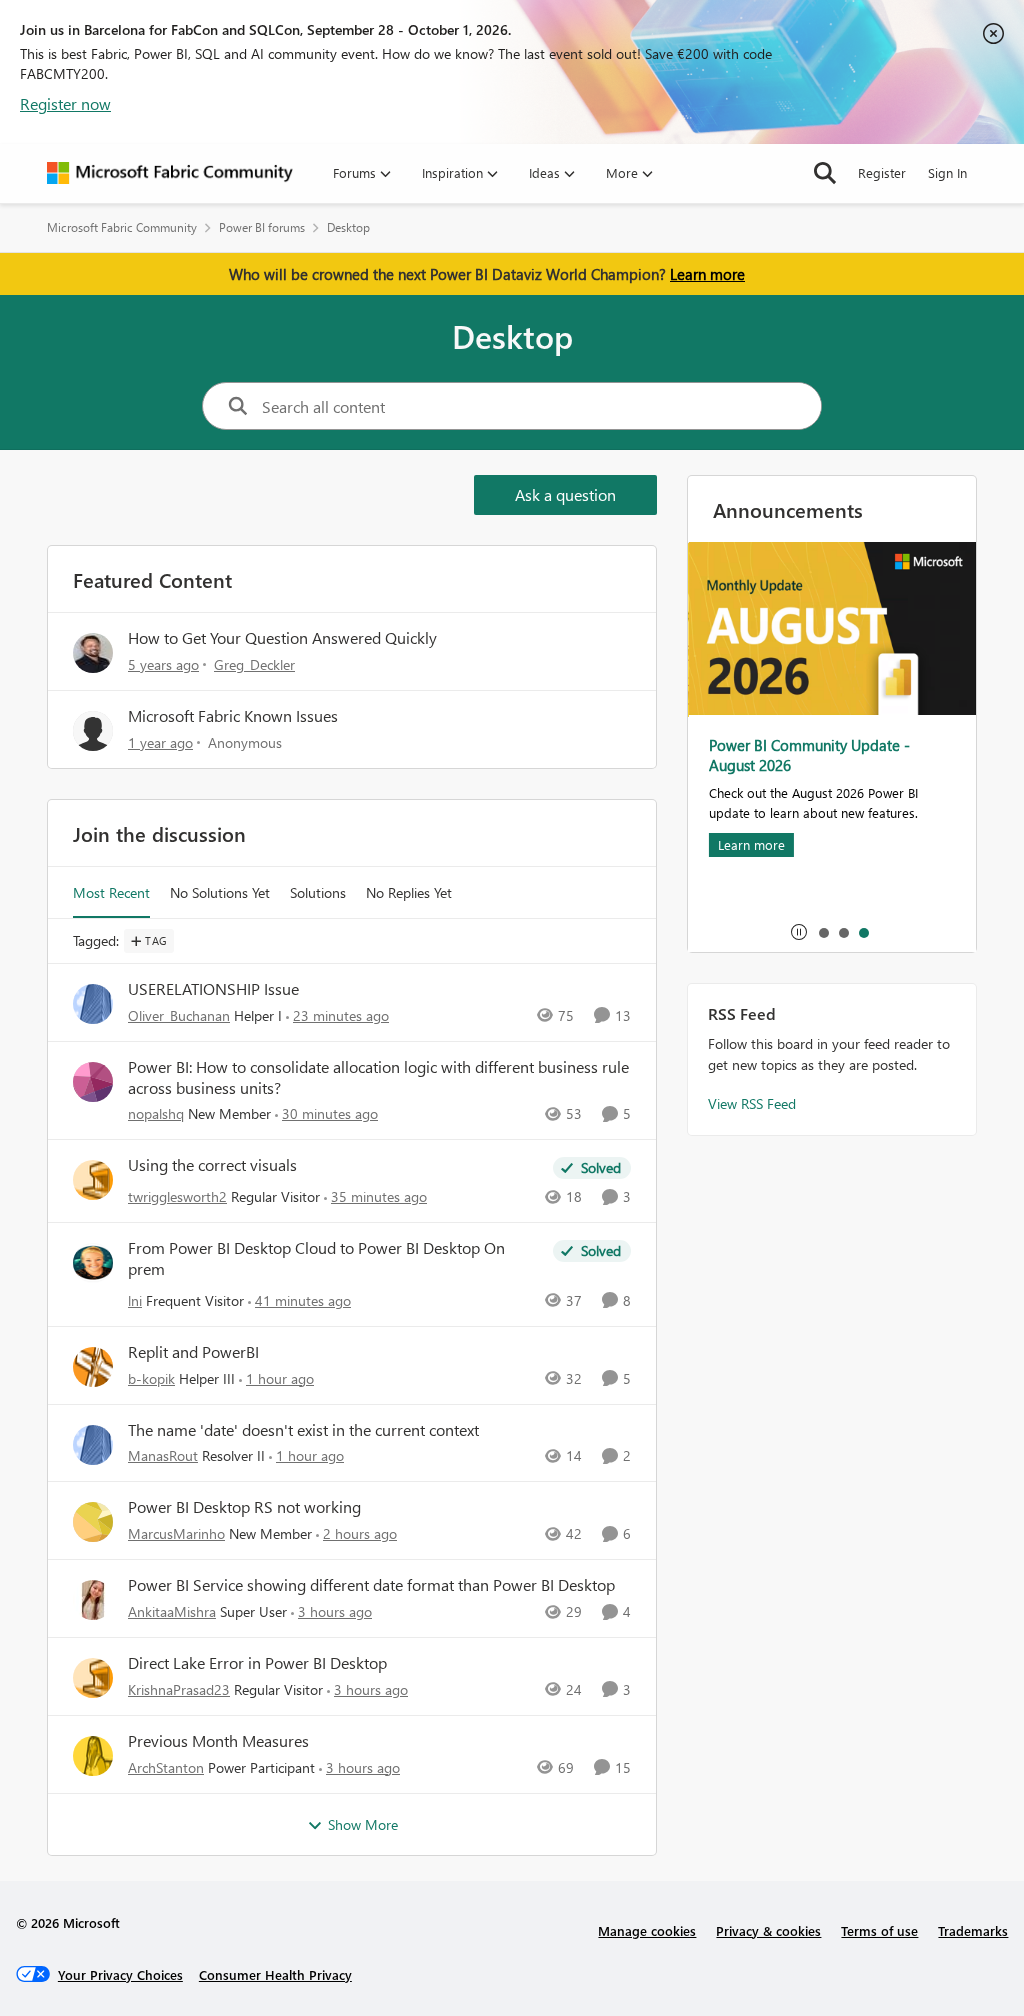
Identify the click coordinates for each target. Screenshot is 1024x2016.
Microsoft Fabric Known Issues (233, 715)
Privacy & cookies (768, 1930)
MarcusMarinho (176, 1533)
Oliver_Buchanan (179, 1015)
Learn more (707, 274)
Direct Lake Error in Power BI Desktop (257, 1663)
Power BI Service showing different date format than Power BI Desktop (371, 1585)
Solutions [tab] (318, 892)
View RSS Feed (752, 1103)
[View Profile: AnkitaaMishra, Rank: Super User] (93, 1600)
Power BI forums (262, 227)
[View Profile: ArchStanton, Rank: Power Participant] (93, 1756)
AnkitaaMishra (172, 1611)
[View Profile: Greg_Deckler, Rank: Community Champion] (93, 653)
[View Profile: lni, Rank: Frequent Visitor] (93, 1263)
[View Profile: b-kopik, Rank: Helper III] (93, 1367)
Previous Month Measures (218, 1741)
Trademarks (973, 1930)
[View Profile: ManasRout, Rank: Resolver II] (93, 1445)
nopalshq (156, 1113)
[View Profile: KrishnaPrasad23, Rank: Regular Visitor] (93, 1678)
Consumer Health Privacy (275, 1974)
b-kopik (151, 1378)
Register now (65, 103)
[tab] (823, 932)
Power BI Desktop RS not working (244, 1507)
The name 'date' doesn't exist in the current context (303, 1430)
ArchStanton (166, 1767)
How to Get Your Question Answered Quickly (282, 637)
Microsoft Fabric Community (122, 227)
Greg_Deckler (254, 664)
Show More (363, 1824)
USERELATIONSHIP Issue (213, 989)
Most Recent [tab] (111, 892)
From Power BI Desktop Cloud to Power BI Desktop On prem (316, 1258)
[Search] (825, 173)
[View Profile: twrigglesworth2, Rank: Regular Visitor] (93, 1180)
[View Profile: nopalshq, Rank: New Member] (93, 1082)
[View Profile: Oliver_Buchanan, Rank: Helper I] (93, 1004)
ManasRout (163, 1455)
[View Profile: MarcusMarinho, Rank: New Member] (93, 1522)
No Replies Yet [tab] (409, 892)
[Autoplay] (799, 932)
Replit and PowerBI (193, 1352)
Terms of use (879, 1930)
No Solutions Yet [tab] (220, 892)
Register (882, 172)
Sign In (947, 172)
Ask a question (565, 494)
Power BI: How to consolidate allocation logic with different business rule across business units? (378, 1077)
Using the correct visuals (212, 1165)
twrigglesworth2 (177, 1196)
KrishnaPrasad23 (179, 1689)
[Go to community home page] (170, 173)
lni (135, 1300)
